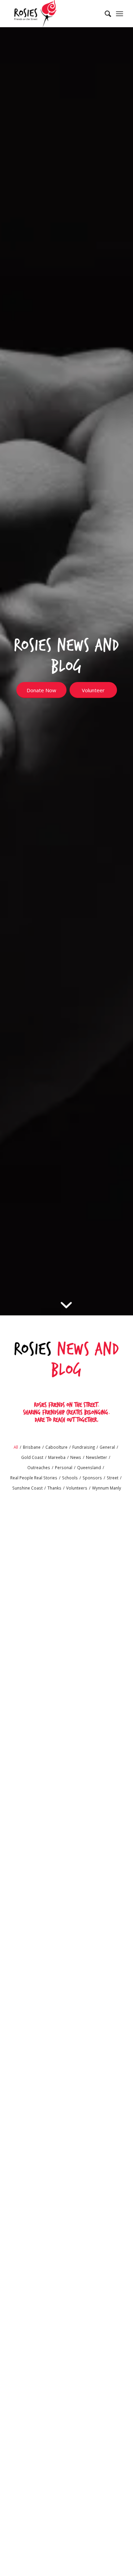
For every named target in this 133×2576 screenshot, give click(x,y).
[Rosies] (55, 14)
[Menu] (120, 14)
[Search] (105, 14)
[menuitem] (105, 14)
